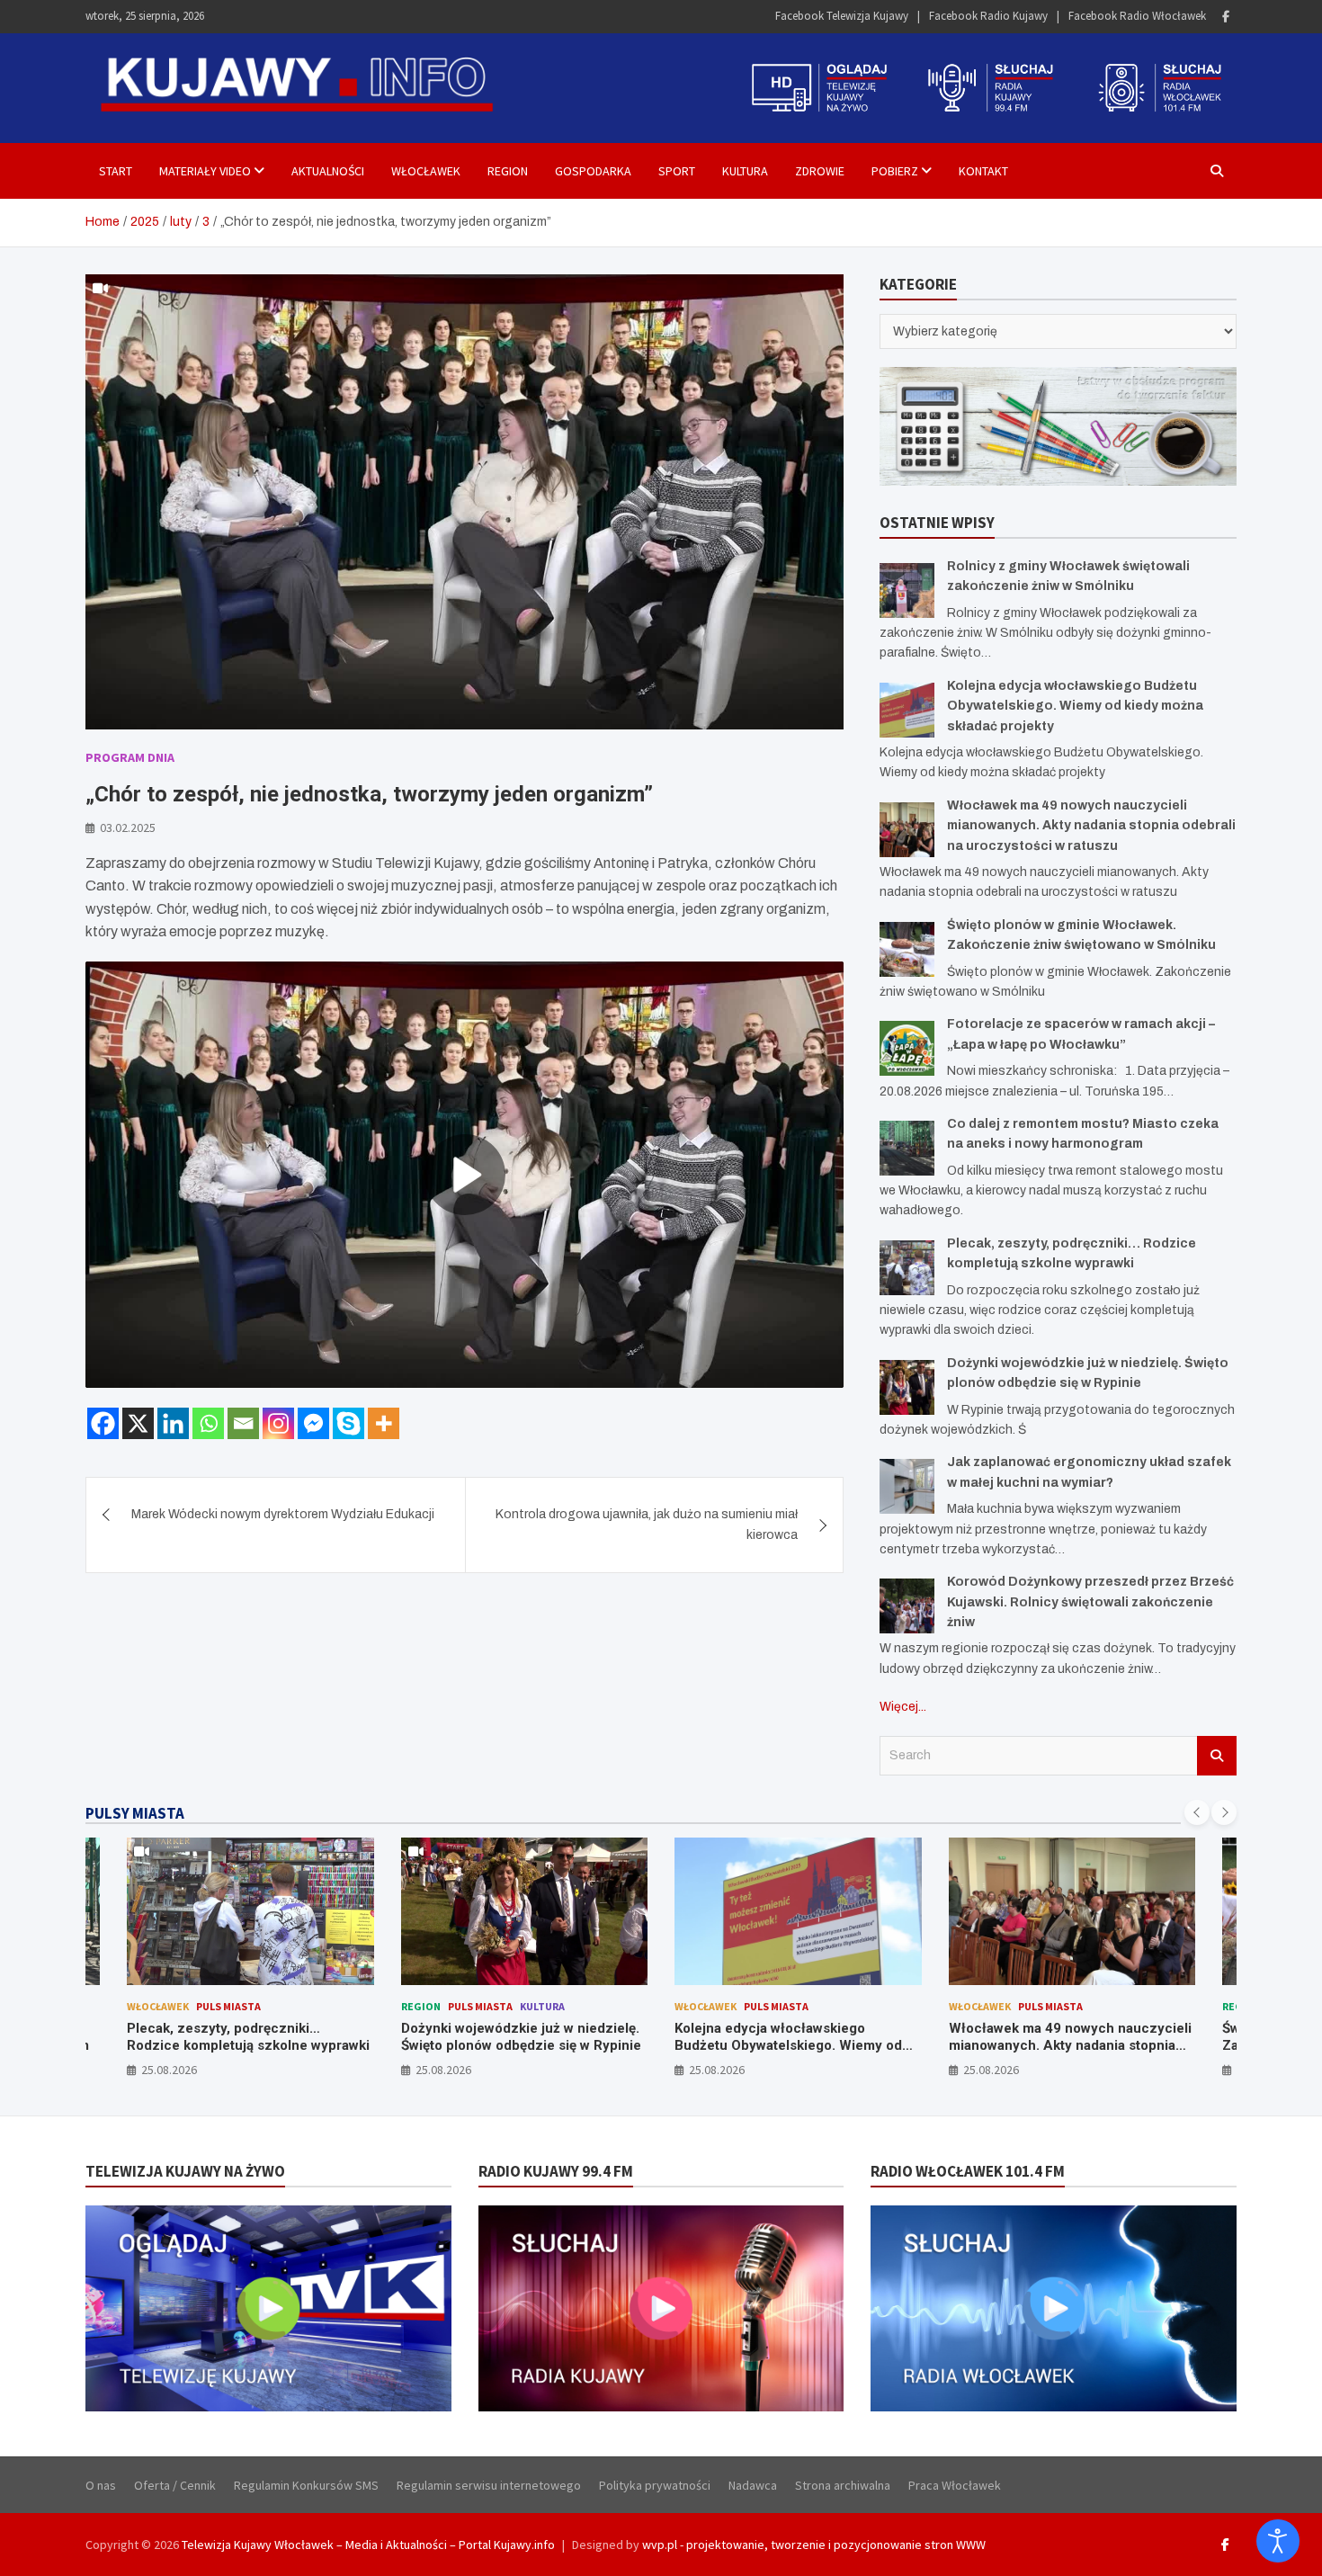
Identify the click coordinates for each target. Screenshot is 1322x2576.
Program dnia (130, 757)
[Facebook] (1226, 17)
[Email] (243, 1423)
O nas (101, 2485)
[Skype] (348, 1423)
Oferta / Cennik (175, 2485)
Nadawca (753, 2485)
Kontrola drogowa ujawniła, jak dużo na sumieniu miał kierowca (647, 1524)
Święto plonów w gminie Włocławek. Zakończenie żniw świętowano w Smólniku (1063, 2046)
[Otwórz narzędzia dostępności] (1278, 2541)
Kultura (745, 171)
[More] (384, 1423)
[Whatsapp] (208, 1423)
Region (508, 171)
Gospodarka (593, 171)
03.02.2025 (128, 827)
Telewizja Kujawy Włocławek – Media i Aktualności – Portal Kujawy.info (368, 2545)
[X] (138, 1423)
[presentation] (1197, 1812)
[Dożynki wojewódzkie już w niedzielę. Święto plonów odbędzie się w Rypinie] (907, 1387)
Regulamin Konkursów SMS (306, 2485)
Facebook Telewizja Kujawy (842, 16)
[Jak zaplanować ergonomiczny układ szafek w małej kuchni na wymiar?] (907, 1486)
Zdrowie (820, 171)
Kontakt (983, 171)
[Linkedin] (173, 1423)
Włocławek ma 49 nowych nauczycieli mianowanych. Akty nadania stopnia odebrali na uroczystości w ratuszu (1091, 826)
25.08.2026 (170, 2070)
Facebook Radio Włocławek (1137, 16)
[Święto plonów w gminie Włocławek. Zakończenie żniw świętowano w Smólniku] (907, 949)
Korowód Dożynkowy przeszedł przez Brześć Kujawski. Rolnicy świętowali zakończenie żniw (1090, 1602)
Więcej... (903, 1707)
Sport (677, 171)
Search (1217, 1756)
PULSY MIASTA (135, 1813)
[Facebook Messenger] (313, 1423)
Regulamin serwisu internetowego (489, 2485)
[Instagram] (278, 1423)
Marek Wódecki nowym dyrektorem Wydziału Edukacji (283, 1514)
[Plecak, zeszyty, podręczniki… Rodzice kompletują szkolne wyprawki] (907, 1268)
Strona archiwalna (843, 2485)
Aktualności (328, 171)
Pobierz (895, 171)
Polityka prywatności (655, 2485)
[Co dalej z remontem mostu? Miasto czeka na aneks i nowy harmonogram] (907, 1148)
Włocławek (426, 171)
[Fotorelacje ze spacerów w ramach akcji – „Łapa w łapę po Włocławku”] (907, 1048)
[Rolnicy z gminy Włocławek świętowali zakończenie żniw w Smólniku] (907, 590)
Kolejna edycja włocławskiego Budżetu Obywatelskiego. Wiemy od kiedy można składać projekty (1075, 706)
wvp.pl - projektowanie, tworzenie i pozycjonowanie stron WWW (814, 2545)
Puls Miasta (207, 2006)
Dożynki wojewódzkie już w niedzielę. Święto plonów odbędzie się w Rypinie (248, 2037)
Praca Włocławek (955, 2485)
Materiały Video (205, 171)
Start (116, 171)
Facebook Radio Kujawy (988, 16)
